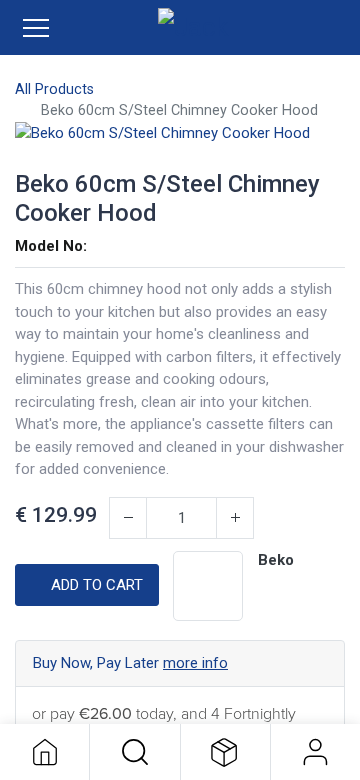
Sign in (315, 752)
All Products (54, 89)
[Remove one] (128, 518)
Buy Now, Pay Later (130, 663)
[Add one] (235, 518)
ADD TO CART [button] (97, 585)
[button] (134, 752)
